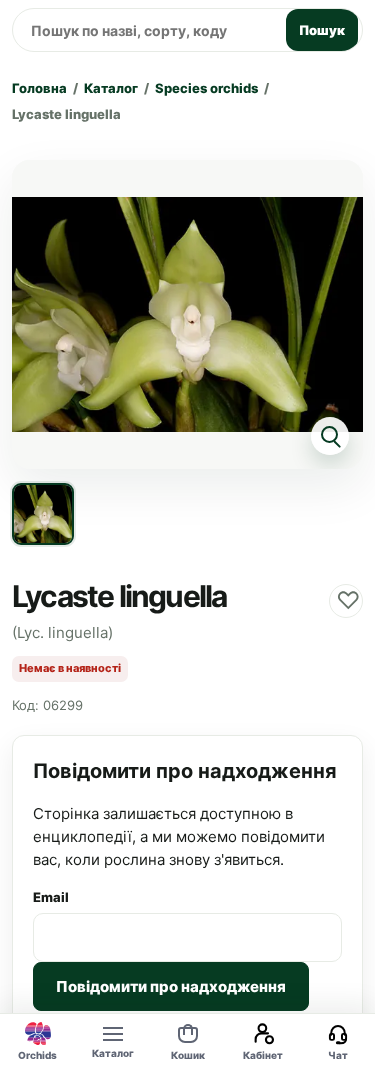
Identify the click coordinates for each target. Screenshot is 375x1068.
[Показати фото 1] (43, 514)
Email (51, 897)
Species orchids (206, 88)
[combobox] (146, 30)
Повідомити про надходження (171, 986)
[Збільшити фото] (187, 314)
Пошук (322, 30)
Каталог (111, 88)
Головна (39, 88)
